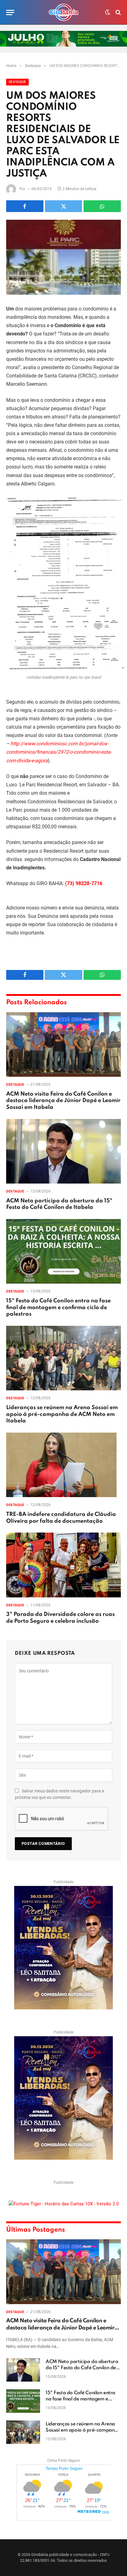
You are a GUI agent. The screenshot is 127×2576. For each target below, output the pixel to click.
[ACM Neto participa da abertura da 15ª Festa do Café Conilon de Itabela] (63, 1151)
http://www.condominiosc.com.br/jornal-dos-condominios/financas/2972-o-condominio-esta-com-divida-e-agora (59, 752)
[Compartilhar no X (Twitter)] (64, 206)
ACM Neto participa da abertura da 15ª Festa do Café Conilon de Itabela (82, 2368)
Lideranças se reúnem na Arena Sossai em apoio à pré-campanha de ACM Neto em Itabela (62, 1414)
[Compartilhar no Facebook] (25, 206)
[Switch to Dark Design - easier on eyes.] (108, 12)
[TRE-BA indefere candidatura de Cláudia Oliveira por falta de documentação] (63, 1465)
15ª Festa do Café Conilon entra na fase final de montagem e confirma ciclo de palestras (58, 1308)
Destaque (17, 82)
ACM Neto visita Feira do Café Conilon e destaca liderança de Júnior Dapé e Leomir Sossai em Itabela (63, 1101)
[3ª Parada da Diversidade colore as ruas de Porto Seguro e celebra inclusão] (63, 1565)
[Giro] (63, 12)
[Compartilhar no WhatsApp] (102, 206)
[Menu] (10, 12)
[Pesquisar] (118, 12)
